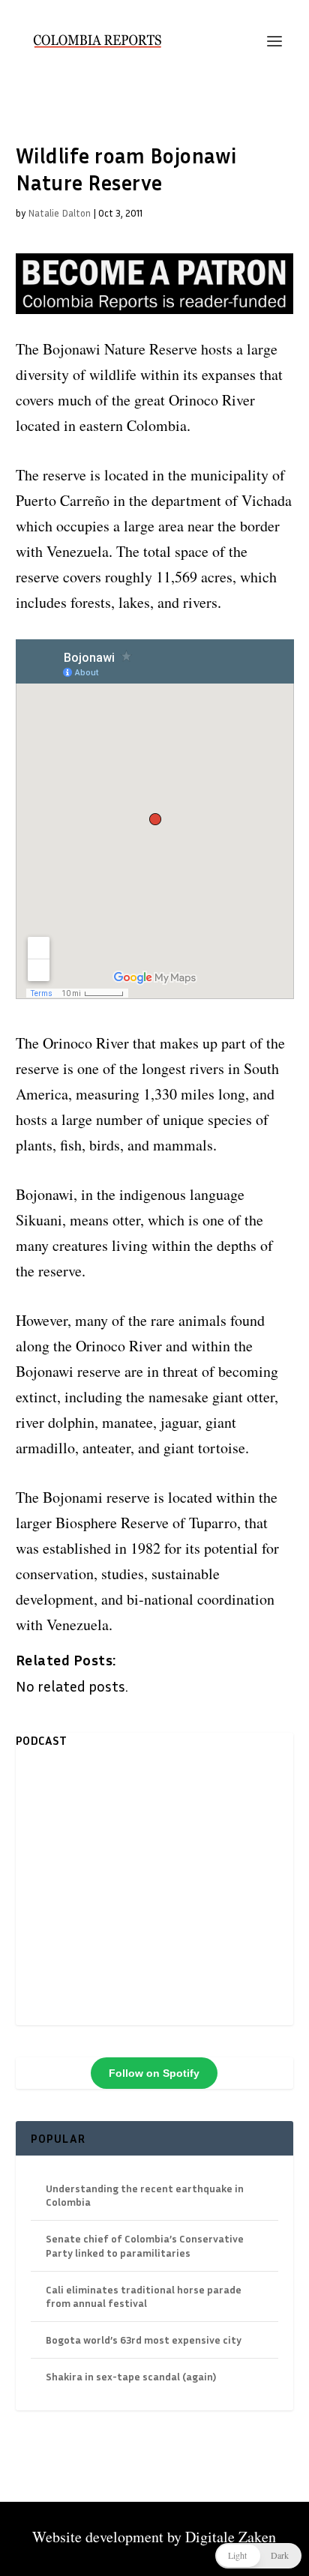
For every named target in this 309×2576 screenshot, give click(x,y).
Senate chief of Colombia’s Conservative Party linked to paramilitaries (145, 2245)
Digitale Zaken (231, 2537)
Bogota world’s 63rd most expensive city (144, 2340)
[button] (258, 2556)
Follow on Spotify (154, 2073)
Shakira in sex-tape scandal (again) (131, 2376)
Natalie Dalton (59, 213)
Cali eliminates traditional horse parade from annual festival (144, 2296)
